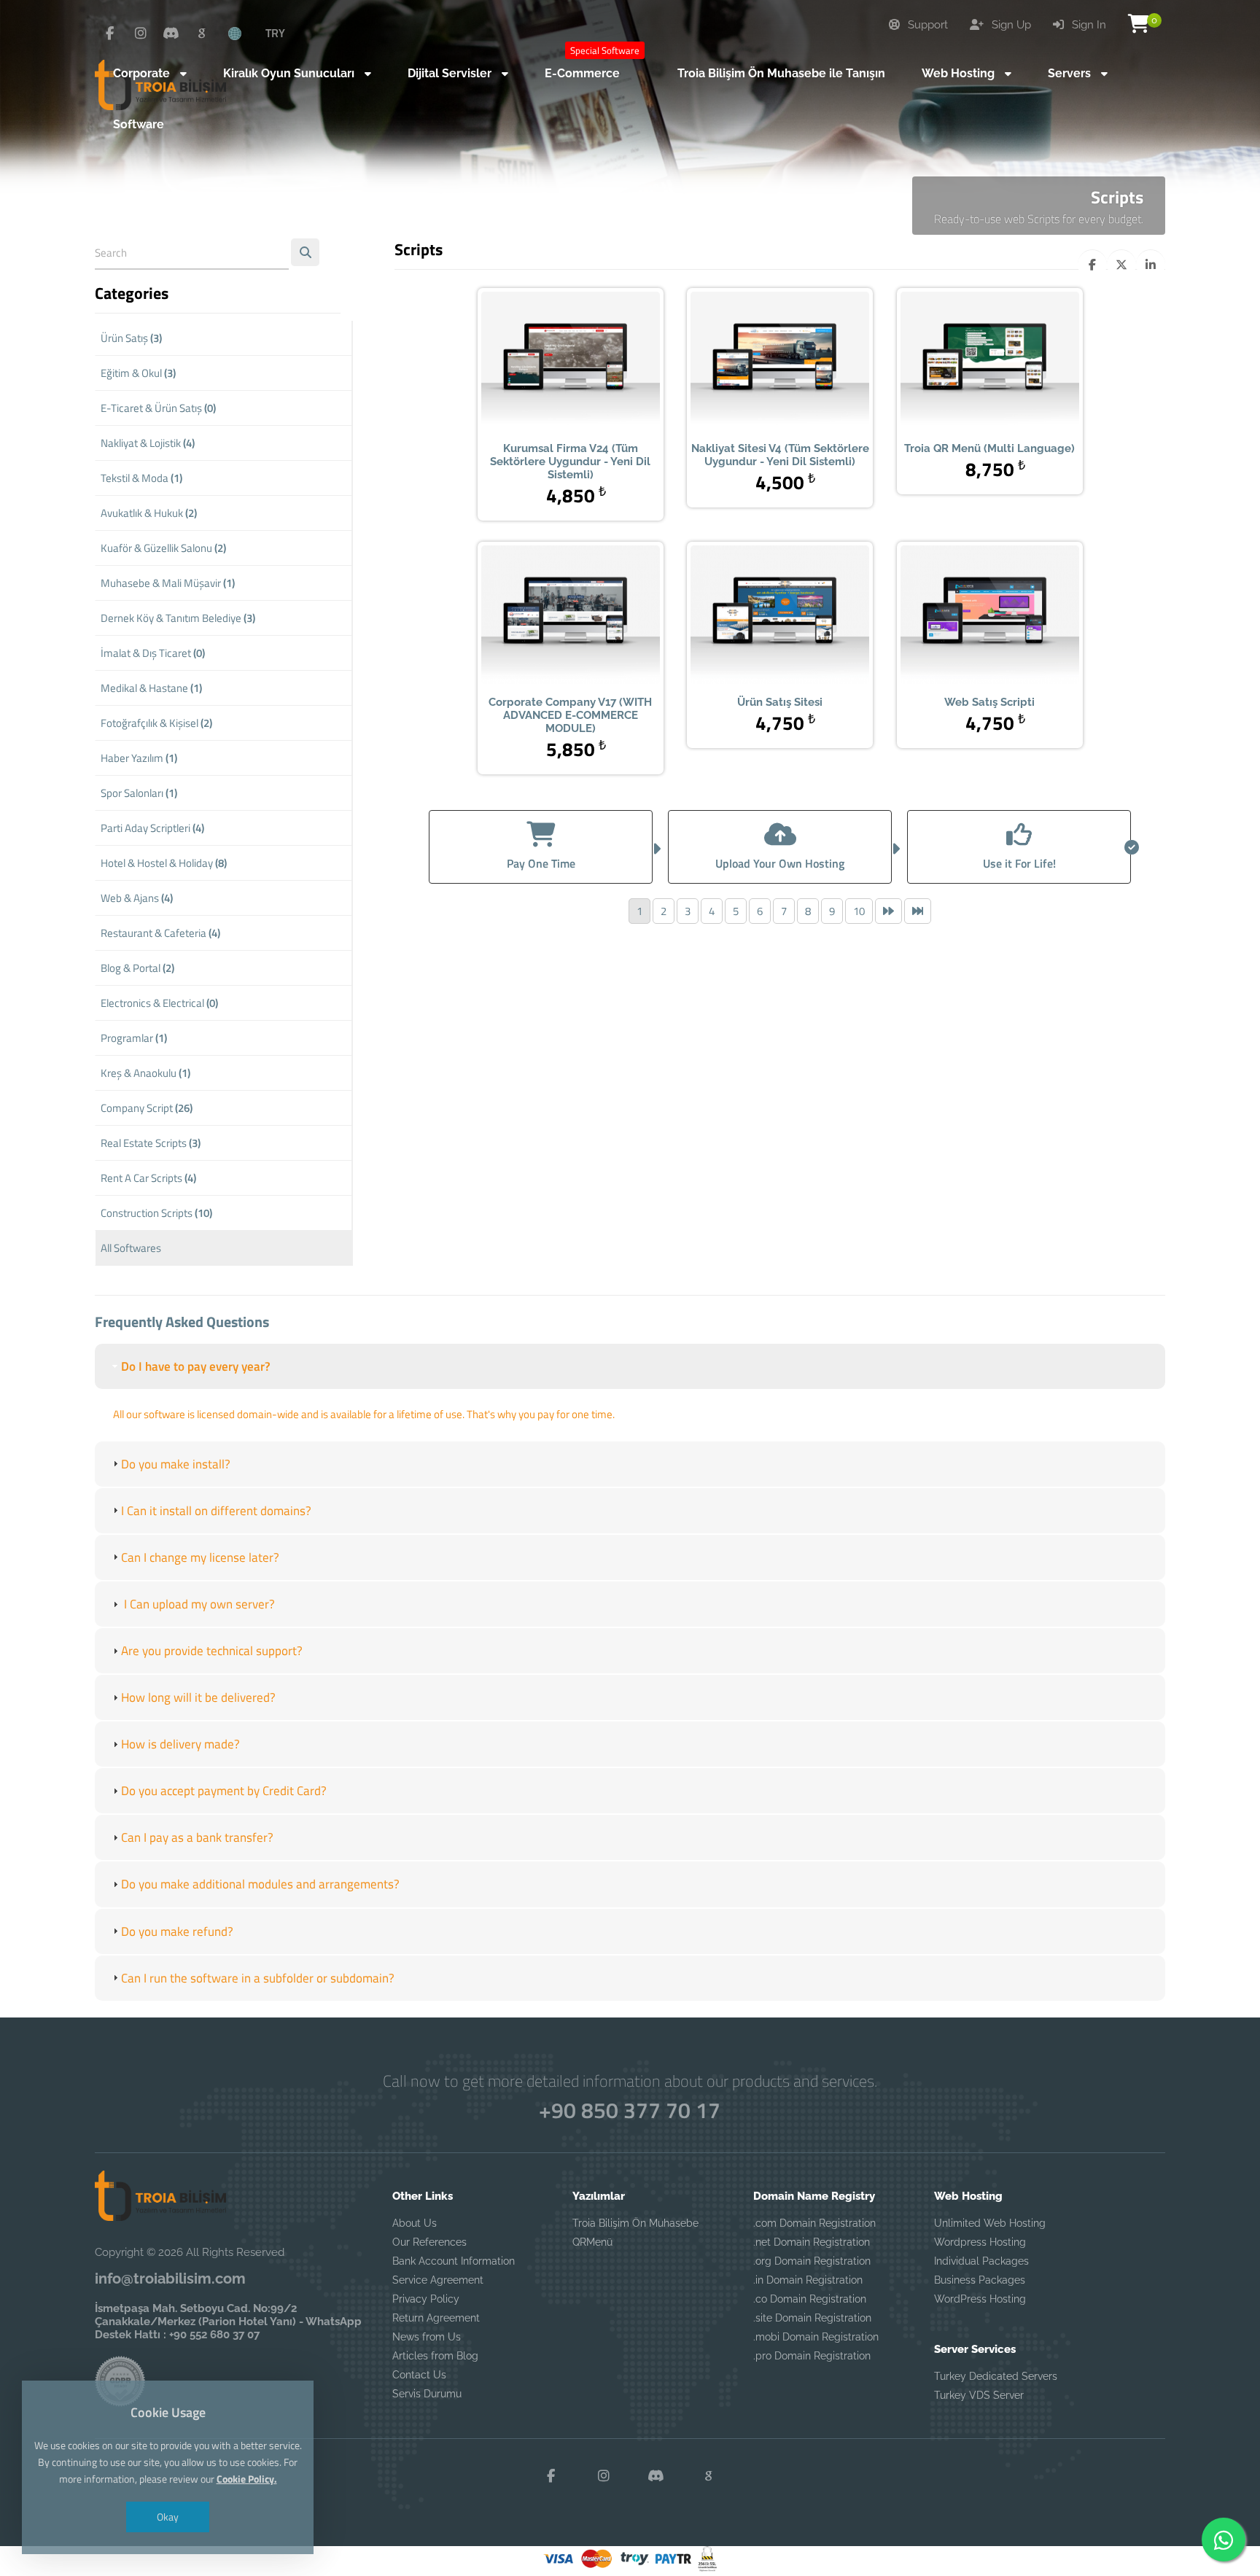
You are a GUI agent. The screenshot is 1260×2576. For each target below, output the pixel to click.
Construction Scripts (156, 1213)
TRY (275, 33)
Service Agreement (438, 2280)
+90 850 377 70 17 (630, 2110)
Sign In (1088, 25)
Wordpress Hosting (980, 2242)
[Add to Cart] (593, 362)
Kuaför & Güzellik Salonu (163, 548)
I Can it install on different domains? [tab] (216, 1511)
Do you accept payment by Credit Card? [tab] (224, 1791)
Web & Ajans (137, 898)
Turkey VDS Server (979, 2395)
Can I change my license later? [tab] (200, 1557)
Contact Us (419, 2375)
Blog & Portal (137, 968)
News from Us (427, 2337)
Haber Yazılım (139, 758)
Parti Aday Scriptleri (152, 828)
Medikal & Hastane (151, 688)
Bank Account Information (454, 2261)
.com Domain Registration (814, 2223)
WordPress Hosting (980, 2299)
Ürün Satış (131, 338)
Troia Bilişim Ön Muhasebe (635, 2223)
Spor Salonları (139, 793)
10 (859, 911)
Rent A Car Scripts (148, 1178)
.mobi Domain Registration (816, 2337)
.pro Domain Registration (812, 2356)
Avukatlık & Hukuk (149, 513)
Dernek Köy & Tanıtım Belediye (178, 618)
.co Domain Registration (810, 2299)
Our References (429, 2242)
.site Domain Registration (812, 2318)
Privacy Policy (426, 2299)
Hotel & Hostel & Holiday (164, 863)
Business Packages (980, 2280)
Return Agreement (436, 2318)
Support (926, 25)
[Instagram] (141, 34)
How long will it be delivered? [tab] (198, 1697)
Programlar (134, 1038)
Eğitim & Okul (138, 373)
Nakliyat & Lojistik (148, 443)
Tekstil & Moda (141, 478)
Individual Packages (981, 2261)
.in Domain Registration (808, 2280)
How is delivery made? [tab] (180, 1744)
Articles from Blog (435, 2356)
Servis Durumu (427, 2394)
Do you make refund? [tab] (177, 1931)
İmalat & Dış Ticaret (153, 653)
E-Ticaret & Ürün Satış (158, 408)
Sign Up (1010, 25)
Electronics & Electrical (159, 1003)
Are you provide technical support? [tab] (212, 1651)
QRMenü (592, 2242)
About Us (415, 2223)
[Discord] (171, 34)
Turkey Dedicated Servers (996, 2376)
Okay (168, 2517)
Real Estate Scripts (151, 1143)
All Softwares (131, 1248)
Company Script (147, 1108)
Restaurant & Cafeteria (160, 933)
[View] (548, 362)
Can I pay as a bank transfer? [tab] (197, 1837)
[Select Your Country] (243, 33)
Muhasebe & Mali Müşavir (168, 583)
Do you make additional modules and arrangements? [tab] (260, 1884)
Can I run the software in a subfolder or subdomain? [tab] (258, 1978)
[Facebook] (110, 34)
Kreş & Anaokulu (145, 1073)
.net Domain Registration (812, 2242)
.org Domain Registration (812, 2261)
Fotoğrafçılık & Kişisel (156, 723)
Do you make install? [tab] (176, 1464)
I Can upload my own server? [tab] (198, 1604)
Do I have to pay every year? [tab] (196, 1366)
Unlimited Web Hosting (990, 2223)
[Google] (202, 34)
